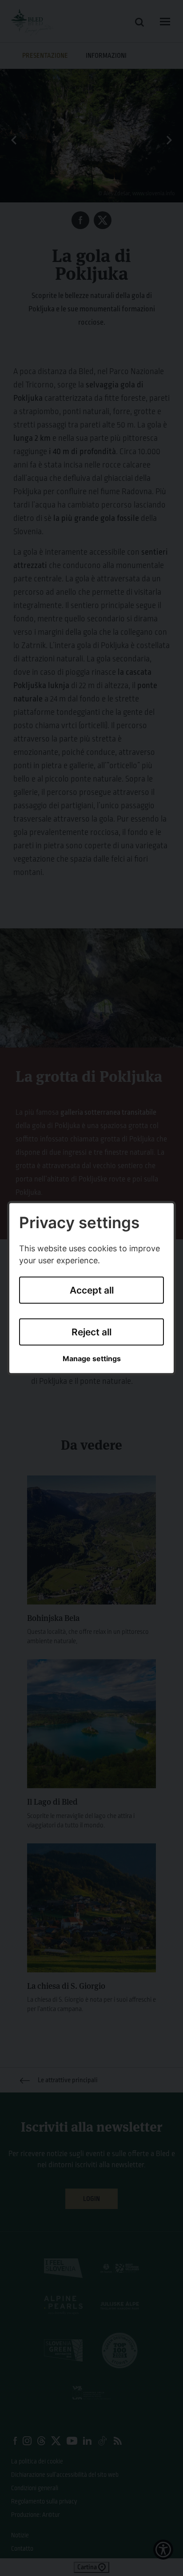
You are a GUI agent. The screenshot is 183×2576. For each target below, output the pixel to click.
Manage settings (92, 1359)
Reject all (91, 1332)
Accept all (92, 1290)
